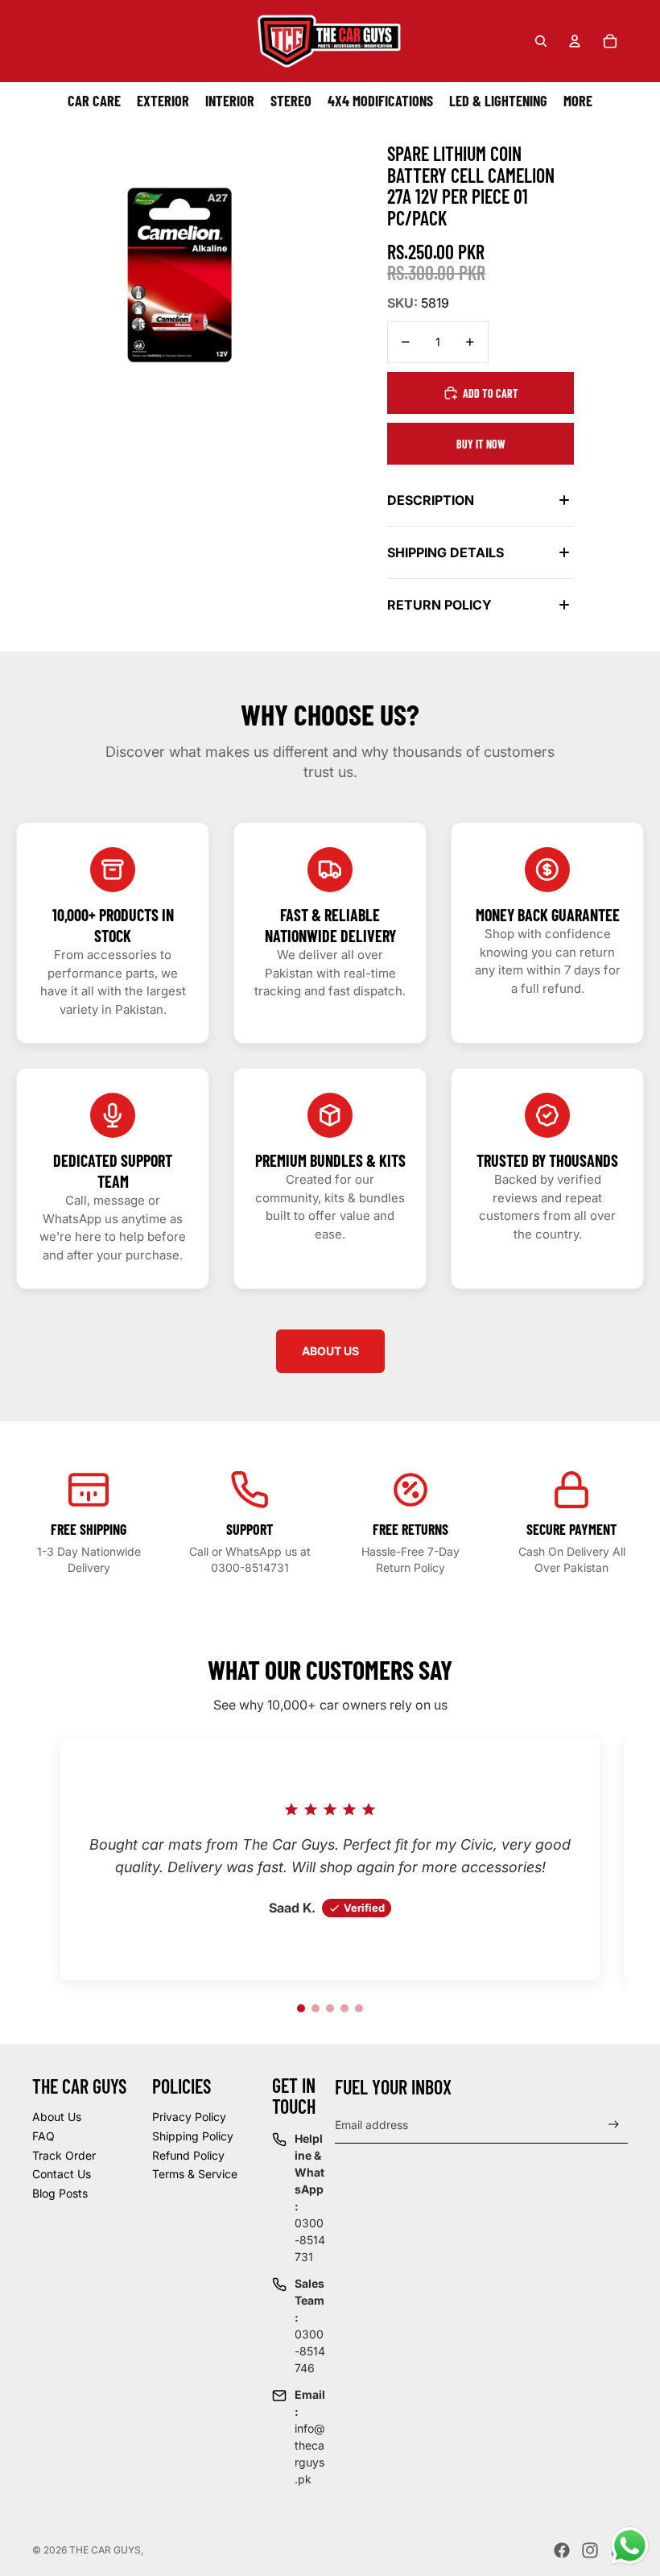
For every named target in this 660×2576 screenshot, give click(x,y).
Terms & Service (195, 2174)
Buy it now (481, 444)
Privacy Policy (189, 2117)
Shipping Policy (193, 2136)
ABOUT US (330, 1351)
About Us (57, 2117)
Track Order (64, 2155)
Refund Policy (188, 2155)
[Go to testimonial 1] (301, 2008)
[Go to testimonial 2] (316, 2008)
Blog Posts (60, 2193)
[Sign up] (614, 2125)
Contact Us (62, 2174)
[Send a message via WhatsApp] (630, 2546)
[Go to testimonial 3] (330, 2008)
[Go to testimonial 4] (344, 2008)
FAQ (43, 2136)
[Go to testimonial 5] (359, 2008)
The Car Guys (105, 2550)
